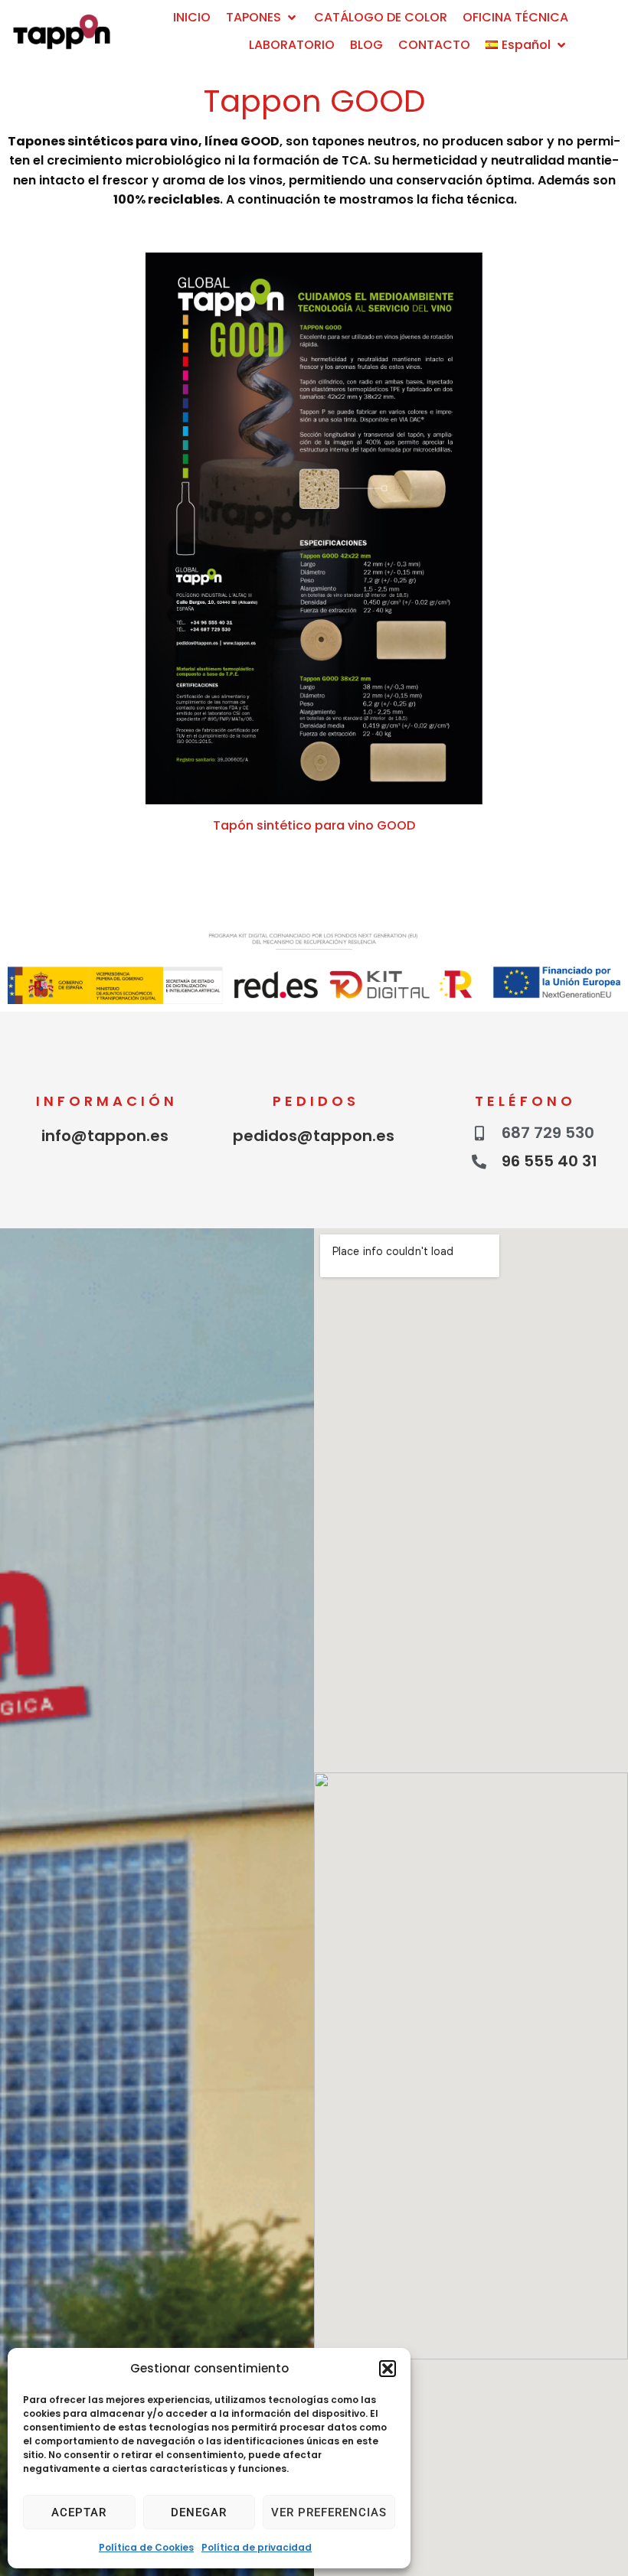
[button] (388, 2369)
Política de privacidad (257, 2547)
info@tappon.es (105, 1136)
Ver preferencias (329, 2512)
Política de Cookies (146, 2547)
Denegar (199, 2512)
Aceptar (79, 2512)
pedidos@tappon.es (314, 1136)
